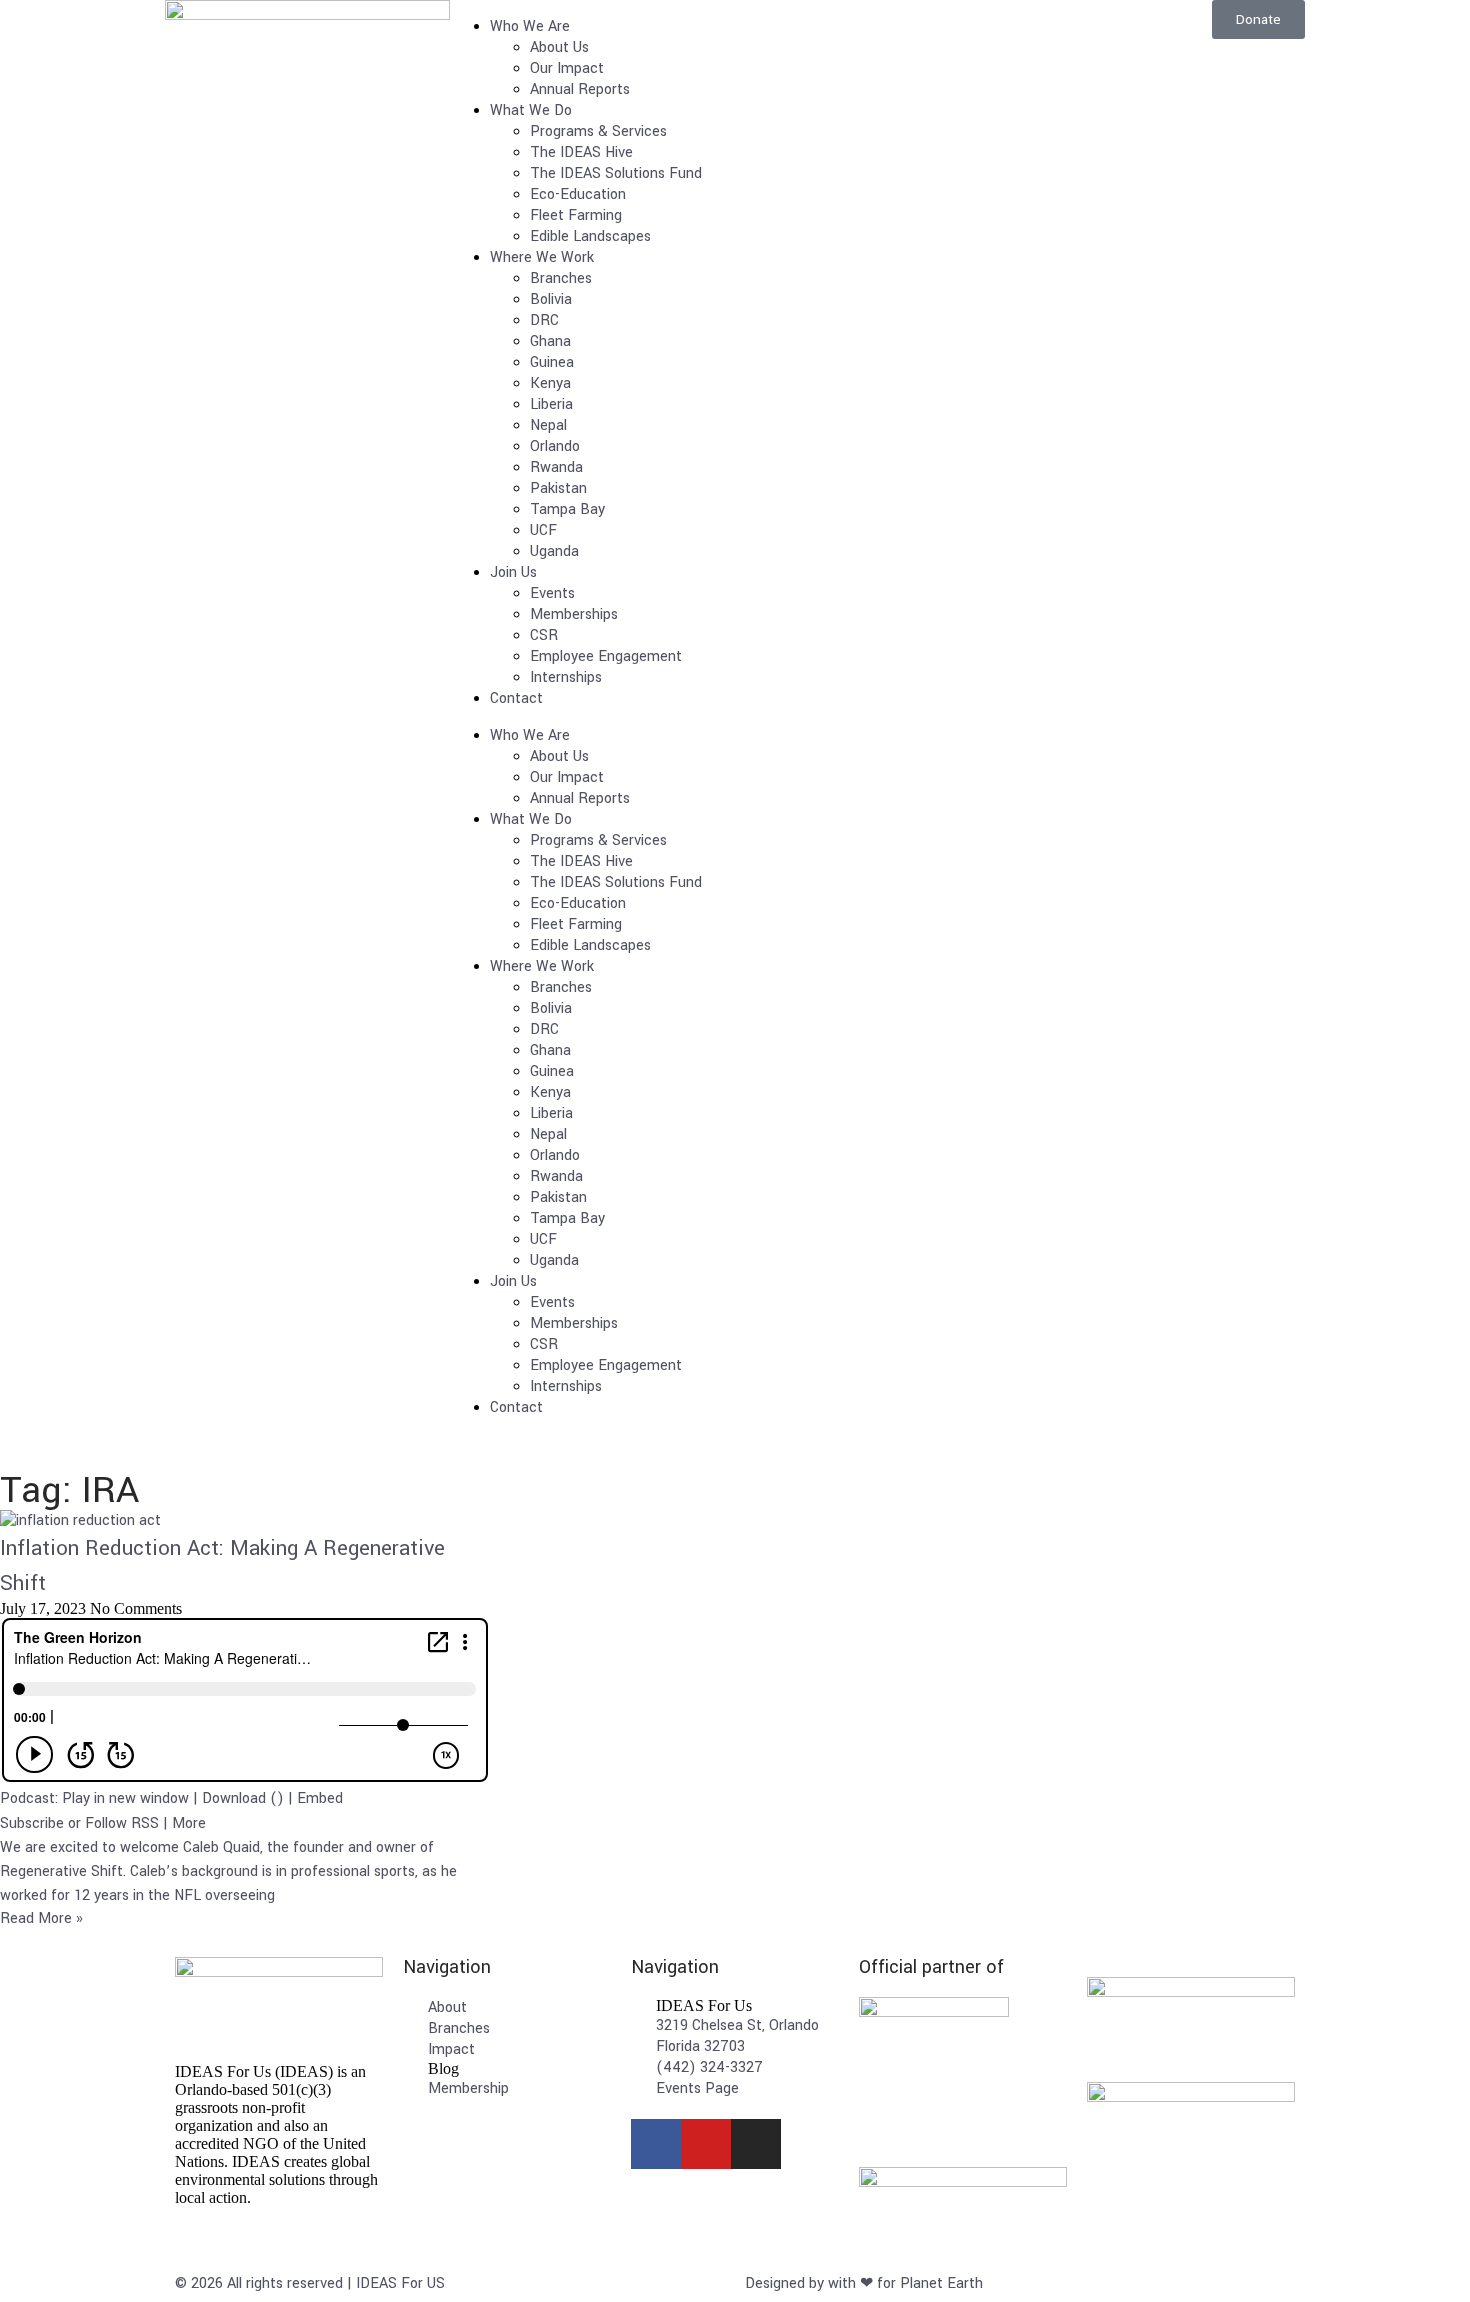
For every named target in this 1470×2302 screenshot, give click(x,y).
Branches (561, 278)
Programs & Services (598, 131)
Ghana (550, 341)
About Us (559, 47)
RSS (145, 1823)
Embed (320, 1798)
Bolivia (551, 299)
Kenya (550, 383)
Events (552, 593)
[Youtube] (706, 2144)
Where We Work (542, 257)
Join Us (513, 572)
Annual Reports (580, 89)
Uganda (554, 551)
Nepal (548, 425)
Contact (516, 698)
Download (234, 1798)
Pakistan (558, 488)
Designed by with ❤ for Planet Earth (864, 2283)
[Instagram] (756, 2144)
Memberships (574, 614)
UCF (543, 530)
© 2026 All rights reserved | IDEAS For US (310, 2283)
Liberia (551, 404)
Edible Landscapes (590, 236)
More (189, 1823)
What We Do (531, 110)
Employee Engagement (606, 656)
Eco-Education (578, 194)
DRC (544, 320)
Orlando (555, 446)
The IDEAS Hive (581, 152)
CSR (544, 635)
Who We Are (530, 26)
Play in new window (125, 1798)
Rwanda (556, 467)
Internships (566, 677)
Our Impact (567, 68)
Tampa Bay (567, 509)
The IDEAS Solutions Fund (616, 173)
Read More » (41, 1918)
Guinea (552, 362)
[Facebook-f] (656, 2144)
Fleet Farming (576, 215)
